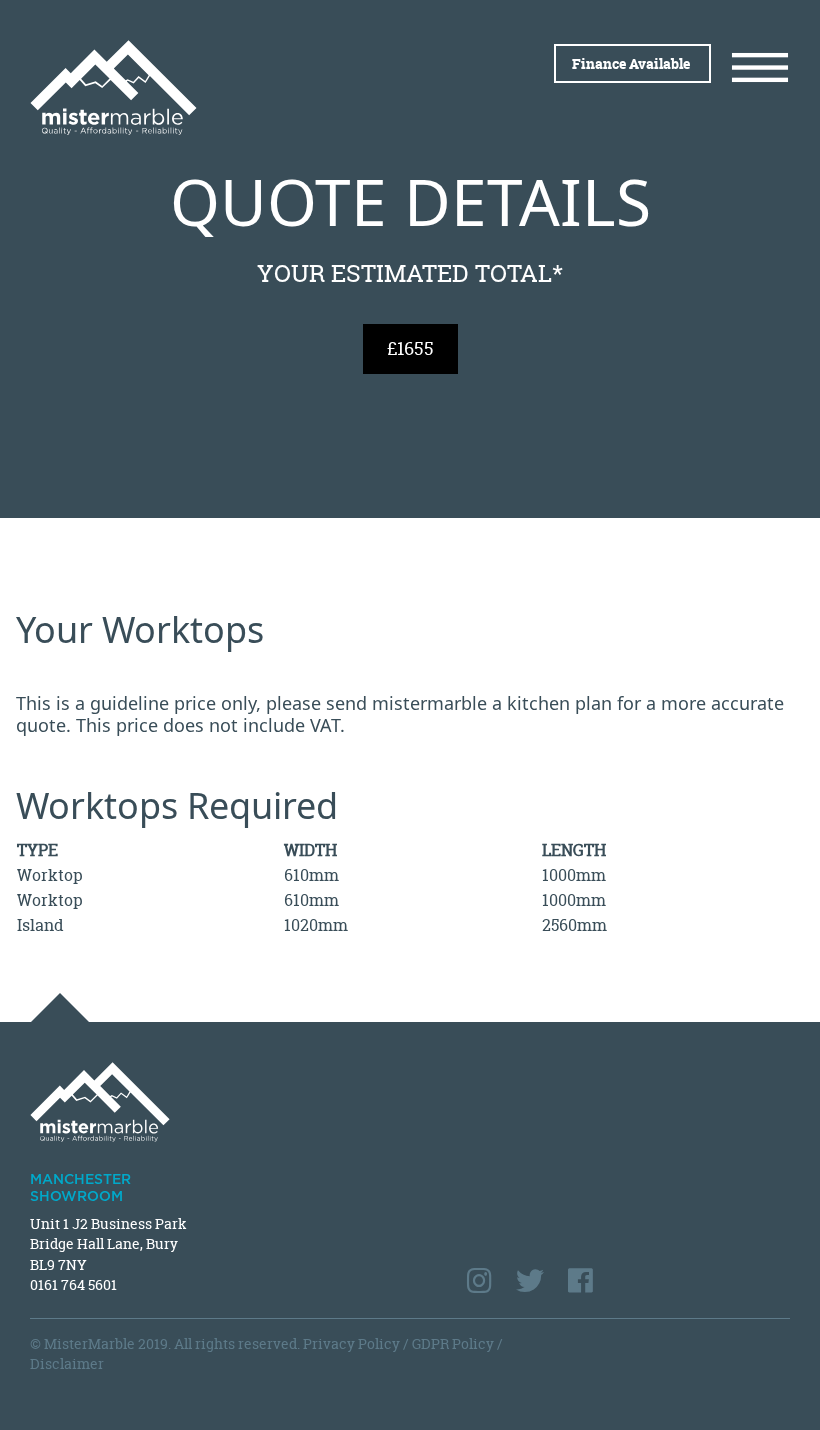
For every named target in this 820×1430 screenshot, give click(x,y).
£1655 (410, 348)
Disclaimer (67, 1363)
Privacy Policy (351, 1343)
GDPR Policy (453, 1343)
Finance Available (632, 63)
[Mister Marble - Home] (212, 87)
